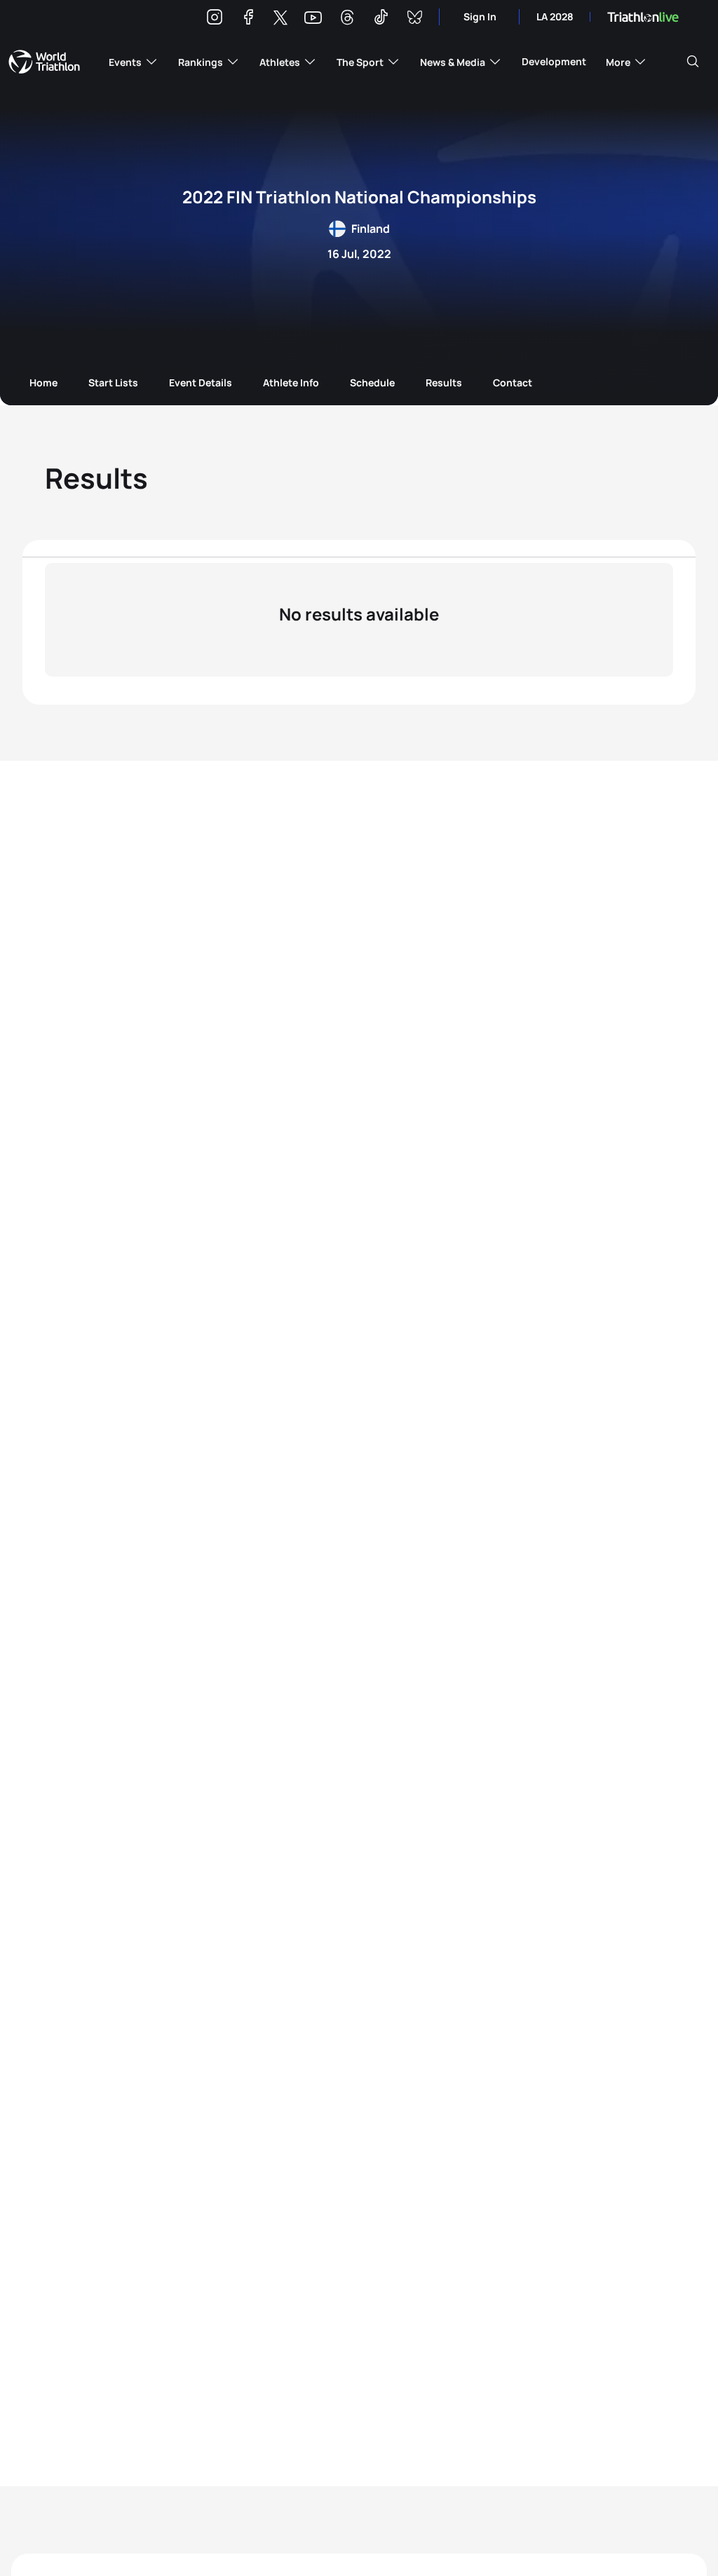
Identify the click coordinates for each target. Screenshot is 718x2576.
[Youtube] (313, 18)
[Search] (693, 62)
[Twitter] (280, 19)
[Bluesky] (414, 19)
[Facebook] (248, 19)
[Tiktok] (381, 19)
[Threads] (347, 19)
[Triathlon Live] (643, 17)
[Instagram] (215, 19)
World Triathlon (44, 62)
